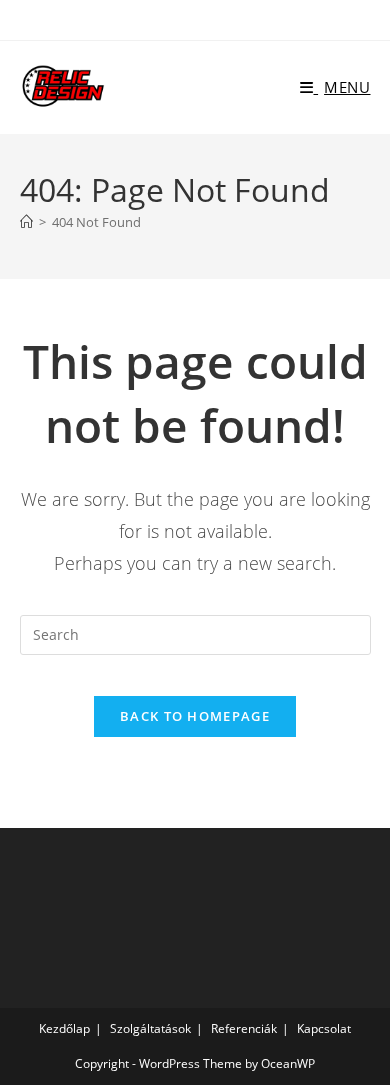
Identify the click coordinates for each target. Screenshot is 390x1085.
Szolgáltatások (150, 1028)
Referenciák (244, 1028)
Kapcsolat (324, 1028)
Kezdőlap (64, 1028)
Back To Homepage (195, 716)
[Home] (26, 222)
